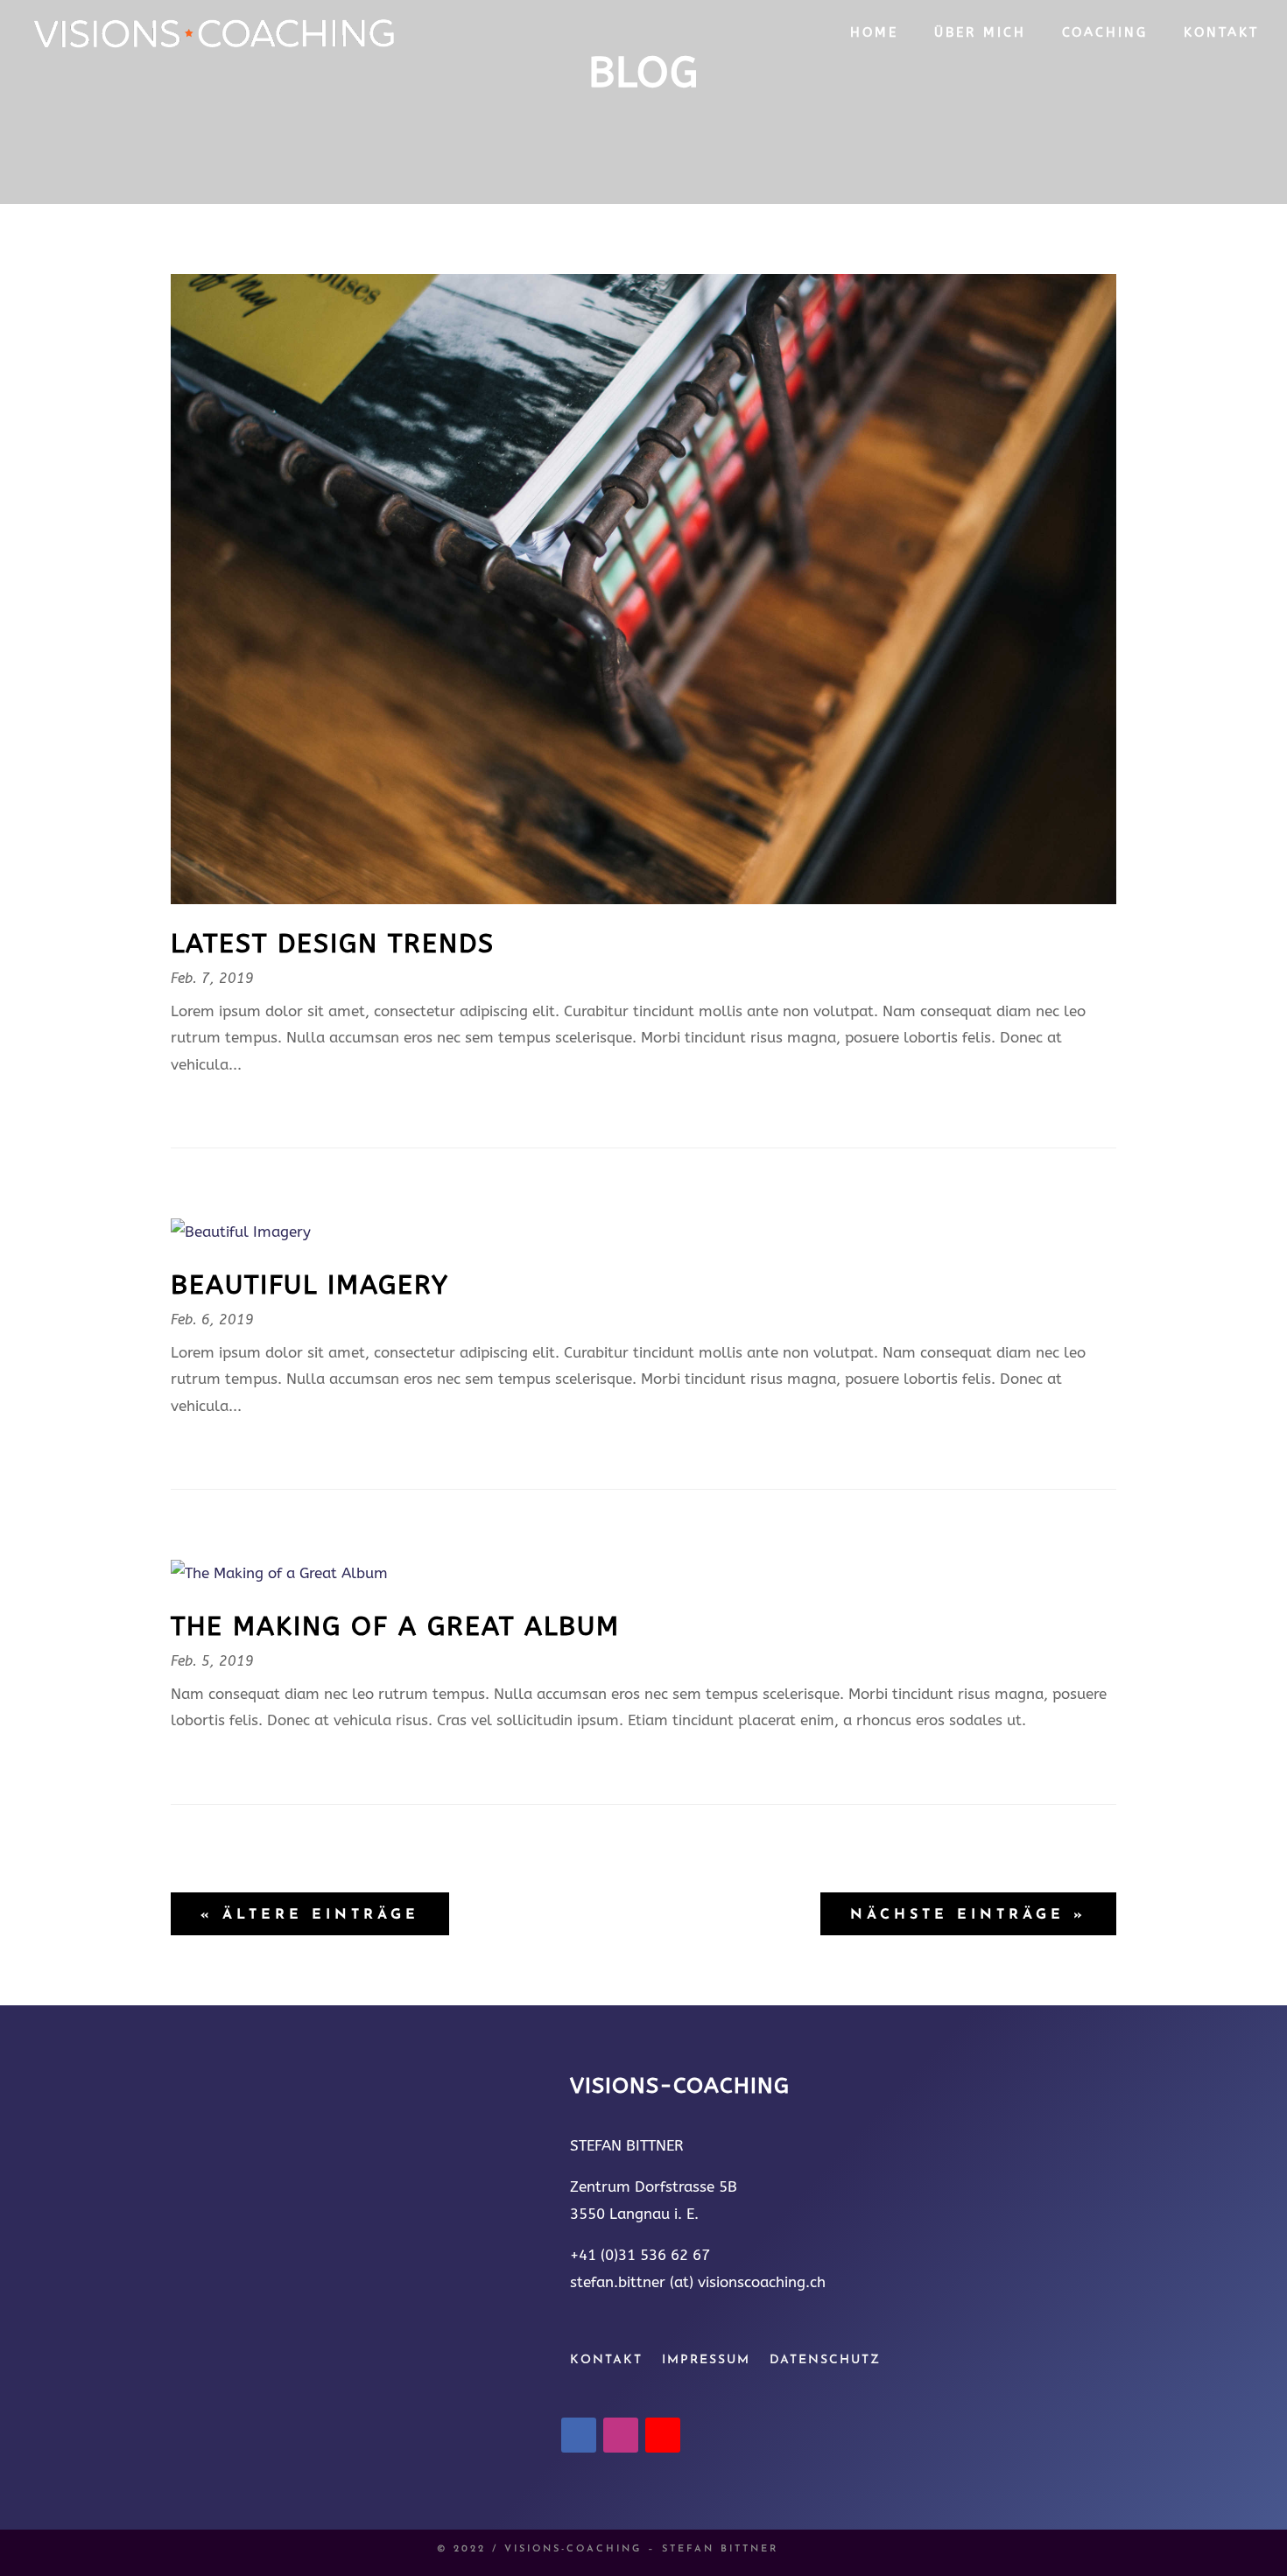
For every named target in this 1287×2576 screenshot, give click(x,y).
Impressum (706, 2361)
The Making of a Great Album (395, 1626)
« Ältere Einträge (310, 1915)
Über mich (980, 33)
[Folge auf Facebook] (579, 2435)
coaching (1105, 33)
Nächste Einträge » (968, 1915)
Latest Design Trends (333, 944)
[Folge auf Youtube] (663, 2435)
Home (874, 33)
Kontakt (1221, 33)
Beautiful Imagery (310, 1285)
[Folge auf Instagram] (621, 2435)
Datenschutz (825, 2361)
